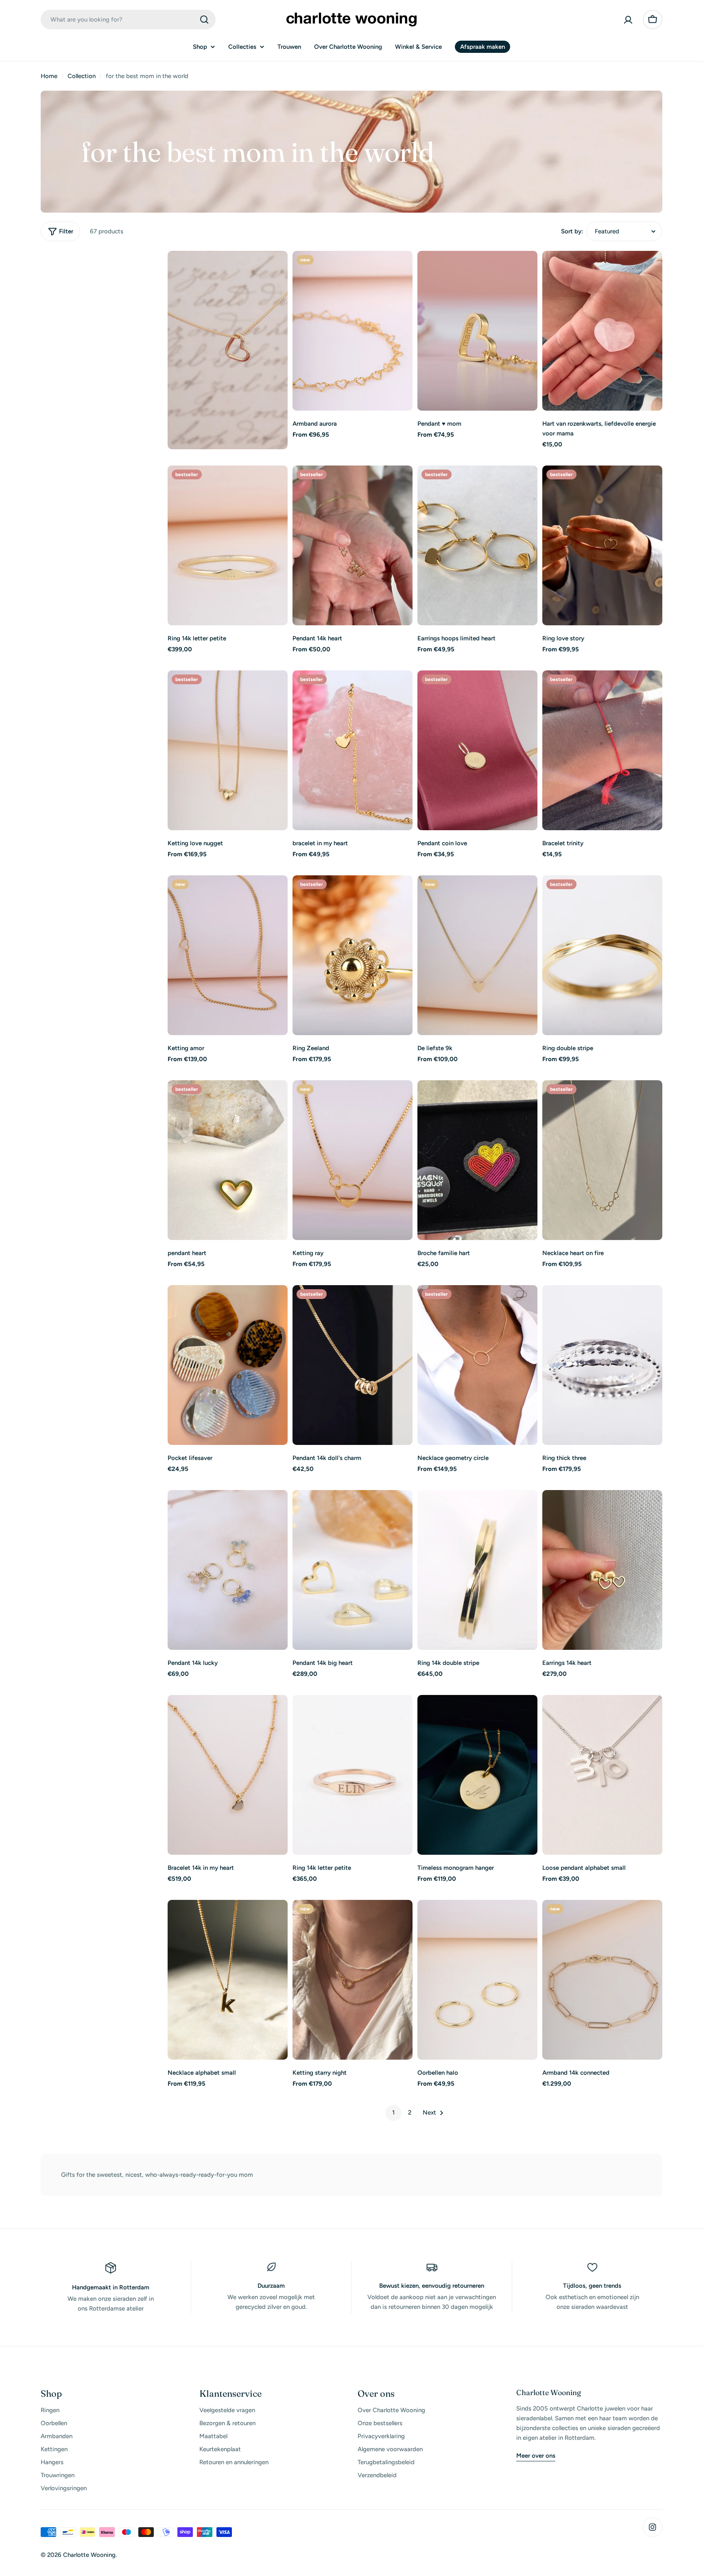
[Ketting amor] (228, 955)
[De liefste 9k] (477, 955)
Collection (82, 76)
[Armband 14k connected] (602, 1980)
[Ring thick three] (602, 1365)
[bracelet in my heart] (353, 750)
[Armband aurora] (353, 331)
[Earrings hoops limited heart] (477, 545)
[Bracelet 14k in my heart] (228, 1775)
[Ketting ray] (353, 1160)
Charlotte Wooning (89, 2555)
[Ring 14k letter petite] (228, 545)
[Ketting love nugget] (228, 750)
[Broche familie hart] (477, 1160)
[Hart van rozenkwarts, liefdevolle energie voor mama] (602, 331)
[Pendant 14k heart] (353, 545)
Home (49, 76)
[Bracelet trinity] (602, 750)
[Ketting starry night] (353, 1980)
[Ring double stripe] (602, 955)
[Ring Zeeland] (353, 955)
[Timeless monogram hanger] (477, 1775)
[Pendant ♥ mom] (477, 331)
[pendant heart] (228, 1160)
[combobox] (128, 20)
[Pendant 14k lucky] (228, 1570)
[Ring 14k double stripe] (477, 1570)
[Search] (204, 20)
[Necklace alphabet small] (228, 1980)
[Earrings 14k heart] (602, 1570)
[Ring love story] (602, 545)
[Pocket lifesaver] (228, 1365)
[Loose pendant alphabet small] (602, 1775)
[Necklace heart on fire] (602, 1160)
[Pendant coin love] (477, 750)
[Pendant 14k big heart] (353, 1570)
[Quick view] (401, 269)
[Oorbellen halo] (477, 1980)
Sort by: (572, 231)
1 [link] (393, 2113)
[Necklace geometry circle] (477, 1365)
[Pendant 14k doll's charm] (353, 1365)
